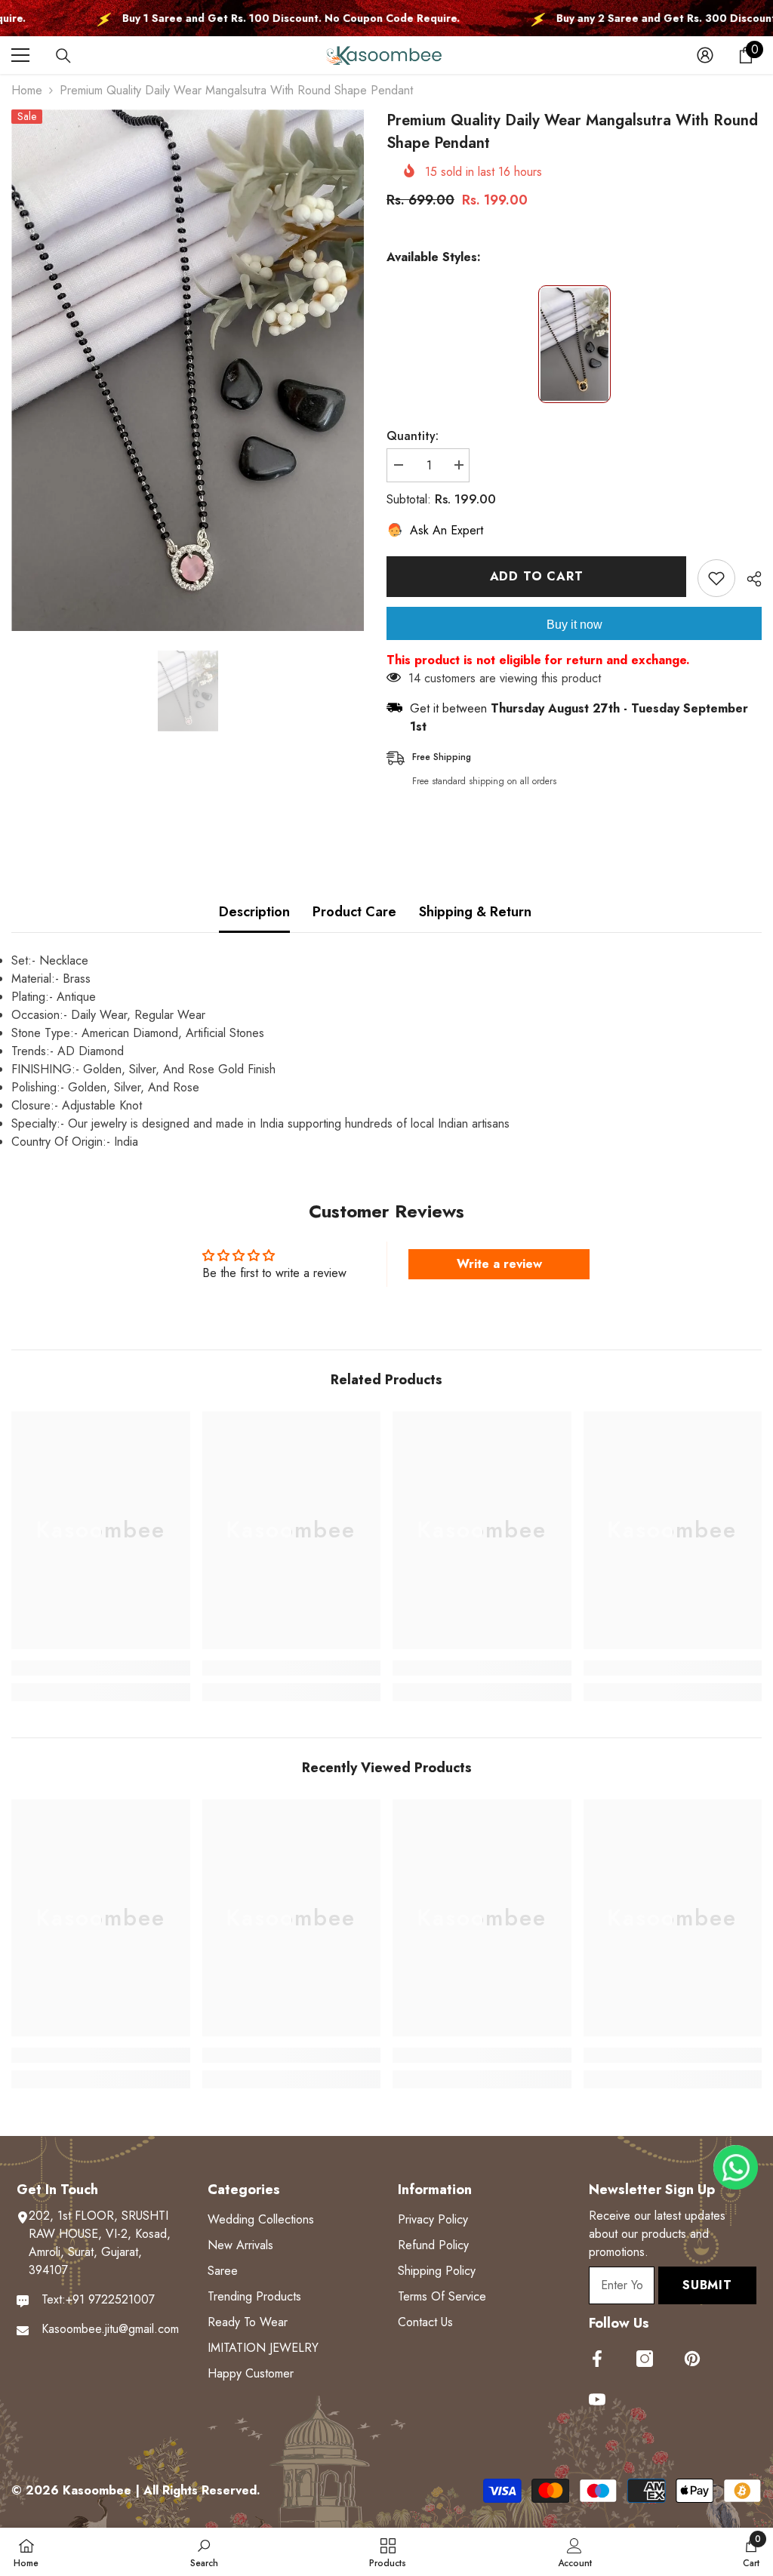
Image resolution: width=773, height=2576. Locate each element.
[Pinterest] (692, 2359)
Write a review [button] (499, 1264)
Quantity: (413, 436)
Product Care (354, 912)
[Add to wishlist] (716, 578)
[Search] (63, 56)
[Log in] (705, 55)
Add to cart (537, 576)
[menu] (20, 55)
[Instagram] (645, 2359)
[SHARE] (748, 579)
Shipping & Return (475, 912)
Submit (707, 2285)
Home (27, 90)
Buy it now (574, 625)
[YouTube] (597, 2399)
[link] (101, 1668)
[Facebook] (597, 2359)
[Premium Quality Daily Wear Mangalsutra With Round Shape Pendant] (574, 344)
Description (254, 912)
